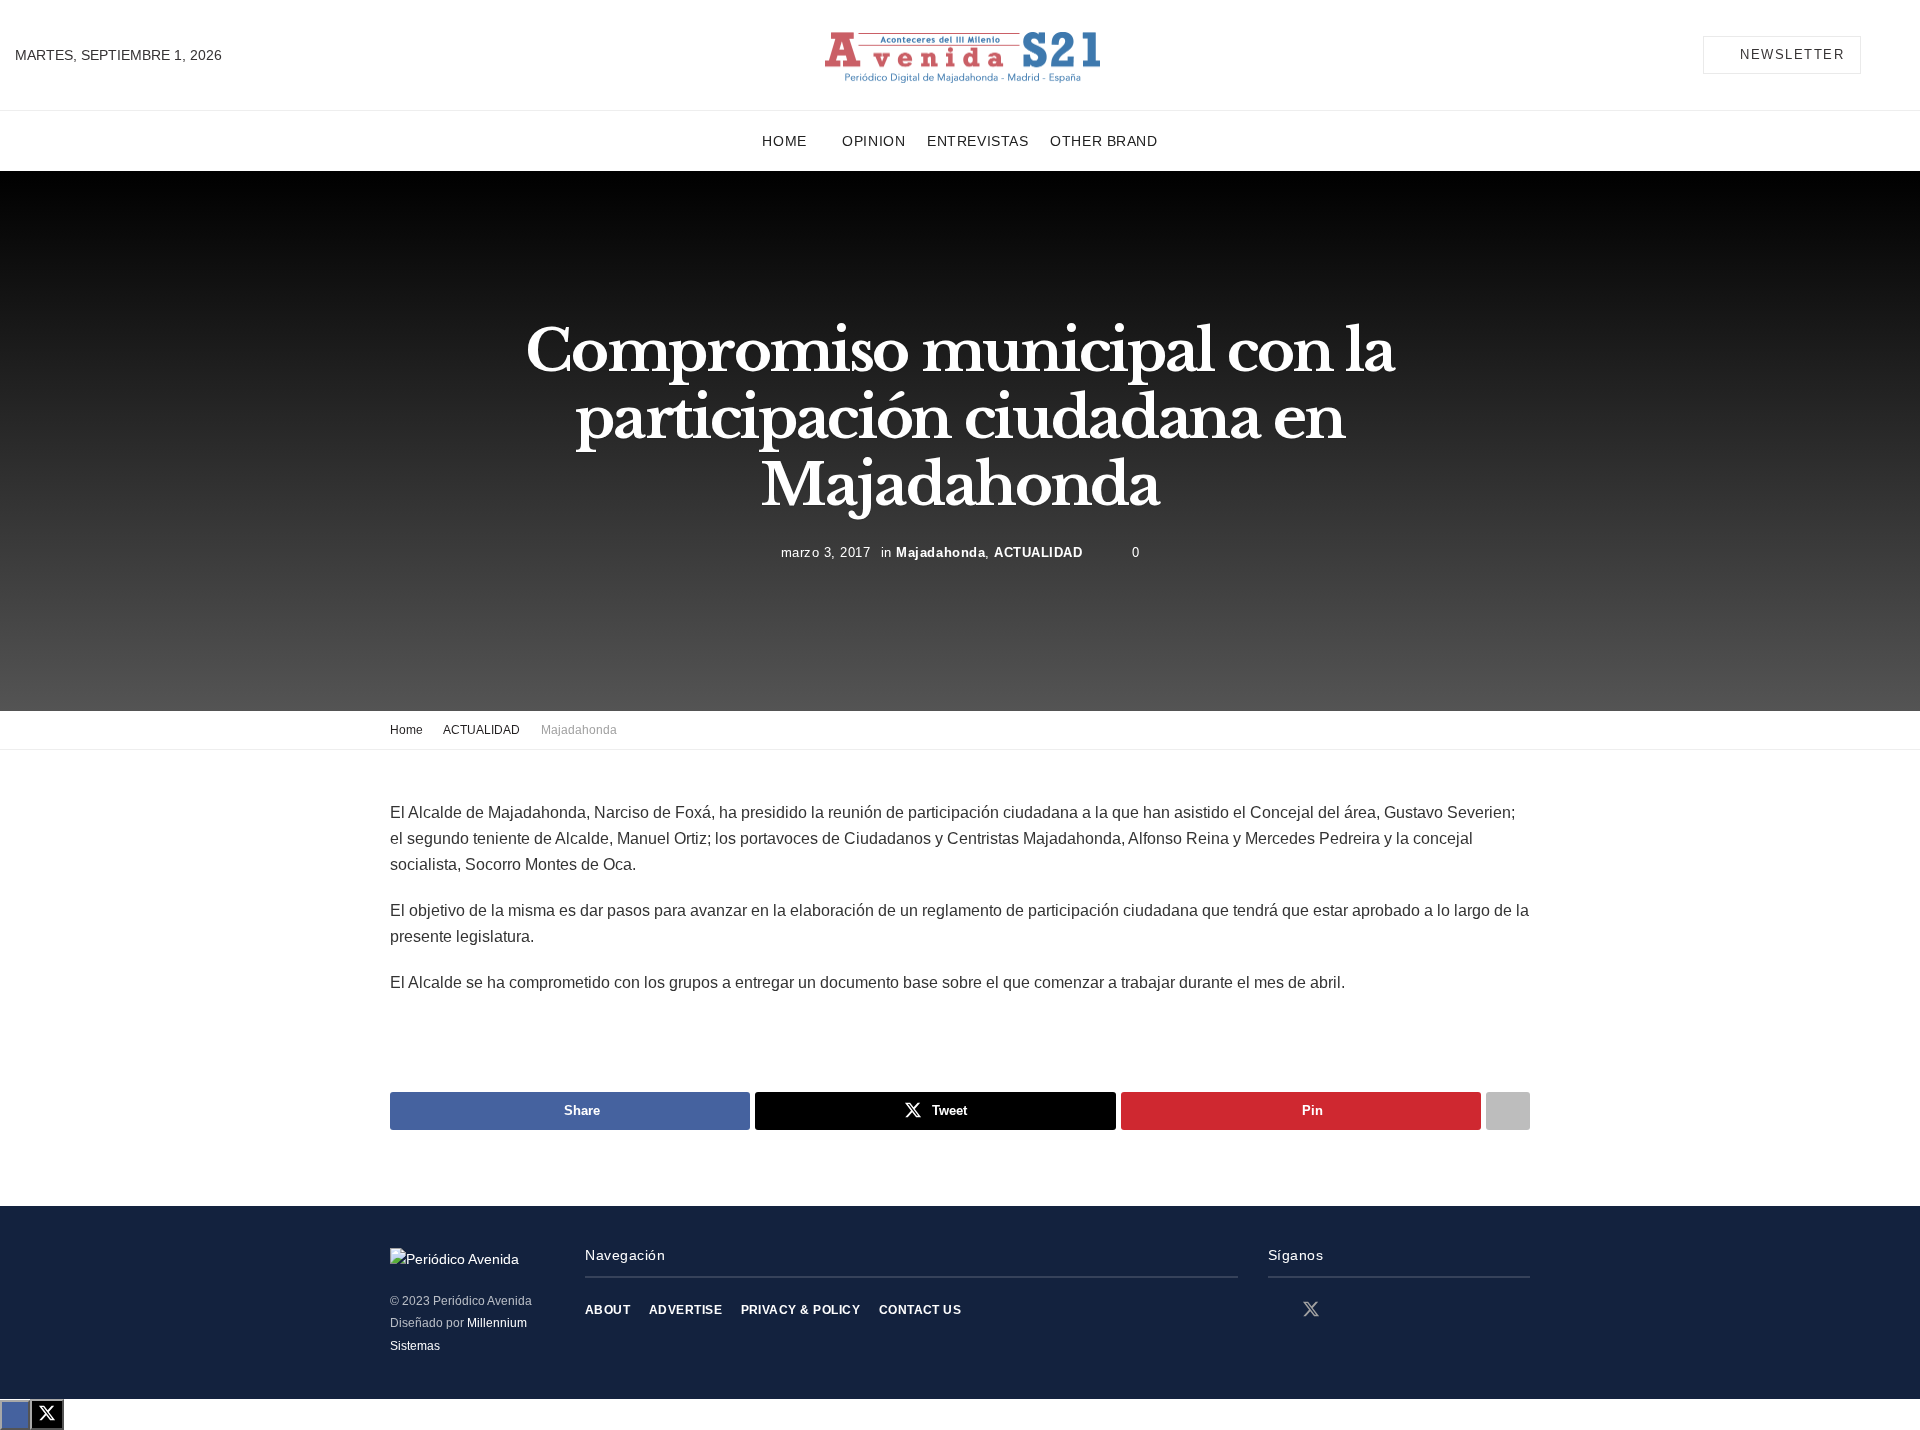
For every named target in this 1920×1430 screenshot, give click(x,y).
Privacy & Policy (801, 1310)
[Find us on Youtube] (1381, 1310)
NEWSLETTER (1790, 54)
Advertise (685, 1310)
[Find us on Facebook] (1275, 1310)
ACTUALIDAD (1038, 551)
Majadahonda (940, 551)
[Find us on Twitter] (1311, 1310)
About (607, 1310)
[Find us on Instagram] (1347, 1310)
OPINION (873, 141)
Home (784, 141)
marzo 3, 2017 (826, 551)
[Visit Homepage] (962, 55)
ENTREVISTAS (977, 141)
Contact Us (920, 1310)
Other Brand (1103, 141)
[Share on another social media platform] (1508, 1111)
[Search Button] (1897, 55)
